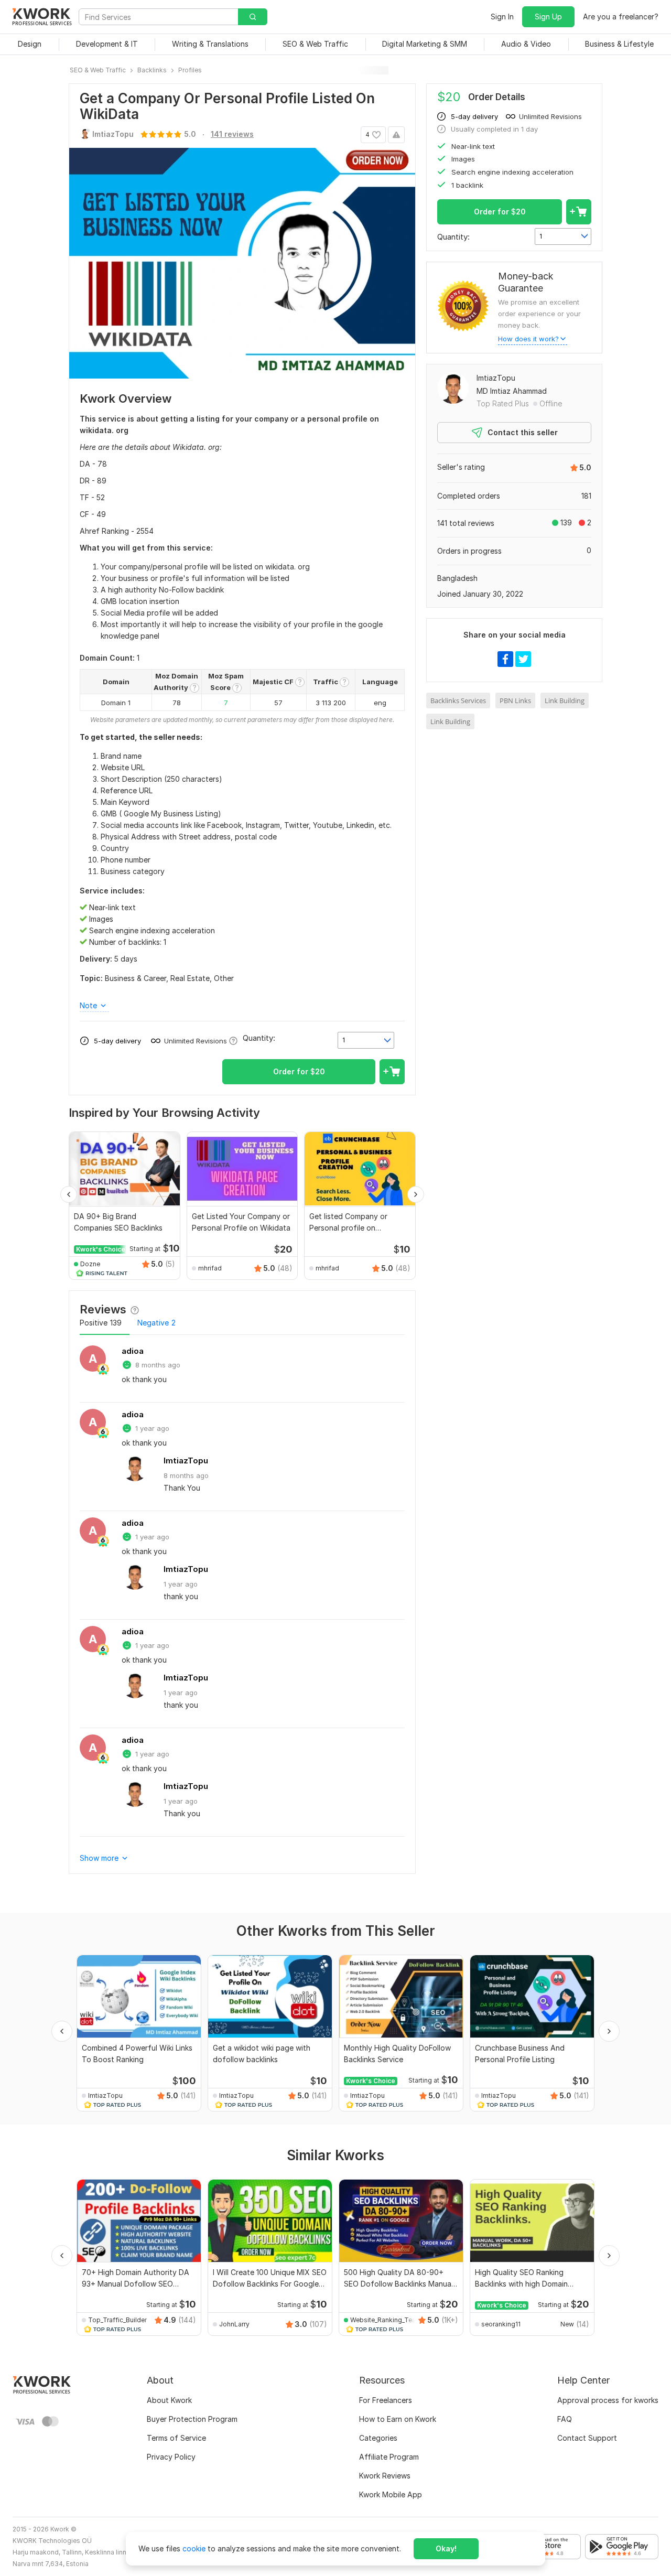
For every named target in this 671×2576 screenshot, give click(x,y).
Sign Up (548, 17)
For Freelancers (386, 2400)
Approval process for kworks (608, 2400)
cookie (194, 2548)
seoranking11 (501, 2324)
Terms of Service (176, 2438)
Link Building (565, 700)
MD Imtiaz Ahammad (512, 391)
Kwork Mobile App (391, 2494)
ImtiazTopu (186, 1461)
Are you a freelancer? (621, 17)
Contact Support (587, 2438)
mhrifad (210, 1268)
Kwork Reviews (385, 2476)
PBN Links (515, 700)
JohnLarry (234, 2324)
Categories (378, 2438)
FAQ (565, 2419)
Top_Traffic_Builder (117, 2320)
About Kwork (169, 2400)
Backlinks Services (458, 700)
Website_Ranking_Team (384, 2320)
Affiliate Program (389, 2457)
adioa (133, 1351)
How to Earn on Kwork (398, 2419)
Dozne (90, 1264)
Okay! (446, 2548)
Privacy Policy (171, 2457)
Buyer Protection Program (192, 2419)
